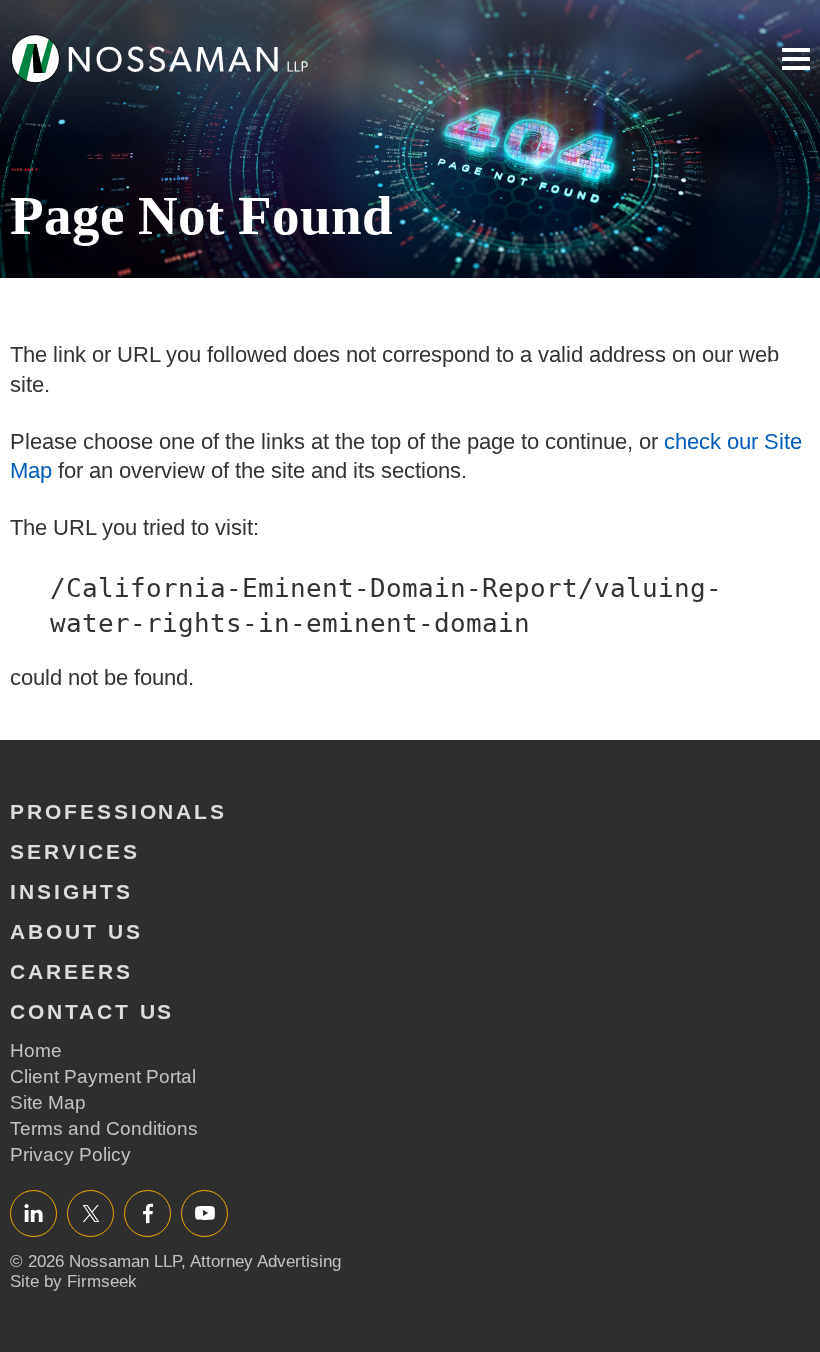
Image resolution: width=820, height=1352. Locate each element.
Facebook (147, 1212)
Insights (71, 891)
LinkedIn (33, 1212)
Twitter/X (90, 1212)
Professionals (118, 811)
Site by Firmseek (73, 1281)
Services (75, 851)
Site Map (48, 1102)
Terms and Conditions (104, 1128)
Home (36, 1050)
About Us (76, 931)
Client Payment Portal (103, 1076)
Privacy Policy (70, 1154)
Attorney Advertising (265, 1261)
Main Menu (796, 59)
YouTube (204, 1212)
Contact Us (92, 1011)
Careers (71, 971)
